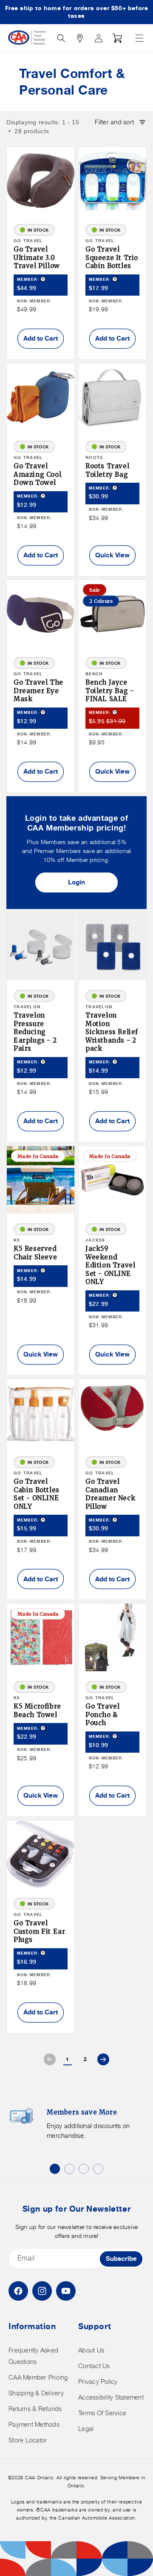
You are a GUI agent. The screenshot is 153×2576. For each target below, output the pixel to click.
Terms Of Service (102, 2413)
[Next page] (103, 2059)
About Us (91, 2350)
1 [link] (67, 2059)
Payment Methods (34, 2424)
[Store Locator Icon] (80, 38)
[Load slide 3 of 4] (84, 2169)
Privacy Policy (98, 2382)
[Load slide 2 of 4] (69, 2169)
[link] (50, 2059)
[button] (139, 38)
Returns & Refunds (35, 2409)
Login (76, 882)
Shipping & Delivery (36, 2393)
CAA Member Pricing (38, 2377)
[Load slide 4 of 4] (98, 2169)
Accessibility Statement (111, 2397)
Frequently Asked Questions (33, 2356)
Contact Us (94, 2366)
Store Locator (28, 2440)
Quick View (112, 555)
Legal (86, 2429)
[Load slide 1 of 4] (55, 2169)
